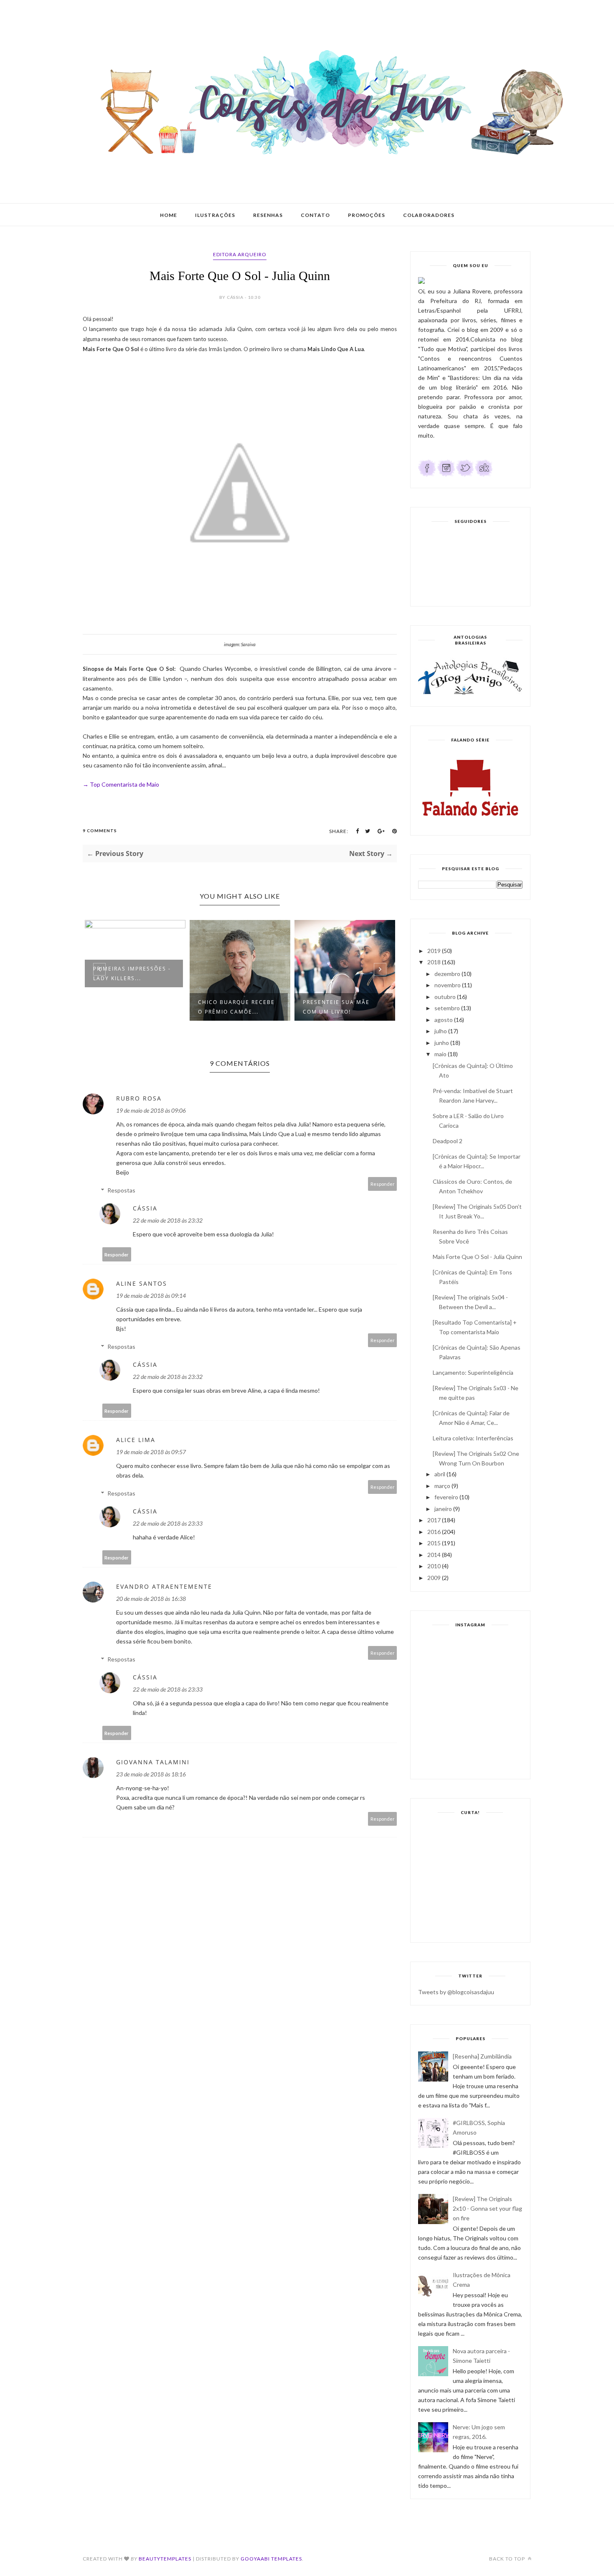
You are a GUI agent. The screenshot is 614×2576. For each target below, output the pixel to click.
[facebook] (427, 475)
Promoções (367, 215)
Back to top (508, 2559)
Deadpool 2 (448, 1141)
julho (441, 1031)
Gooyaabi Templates (271, 2559)
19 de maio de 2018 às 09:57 (151, 1452)
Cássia (145, 1208)
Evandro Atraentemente (164, 1586)
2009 (434, 1578)
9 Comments (100, 831)
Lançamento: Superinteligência (473, 1372)
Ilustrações (215, 215)
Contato (315, 215)
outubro (445, 997)
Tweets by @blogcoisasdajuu (456, 1992)
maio (440, 1054)
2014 (434, 1555)
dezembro (447, 974)
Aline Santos (142, 1283)
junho (442, 1043)
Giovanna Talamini (153, 1762)
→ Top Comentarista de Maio (121, 784)
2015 (434, 1543)
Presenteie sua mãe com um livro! (336, 1007)
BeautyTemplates (165, 2559)
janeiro (443, 1509)
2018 (434, 962)
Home (169, 215)
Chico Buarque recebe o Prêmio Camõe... (236, 1007)
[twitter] (465, 475)
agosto (444, 1020)
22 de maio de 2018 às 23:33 (168, 1523)
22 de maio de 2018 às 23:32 (168, 1220)
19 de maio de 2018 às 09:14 (151, 1296)
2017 (434, 1520)
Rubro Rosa (139, 1098)
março (442, 1486)
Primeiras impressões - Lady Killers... (132, 973)
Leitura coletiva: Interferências (473, 1438)
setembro (447, 1008)
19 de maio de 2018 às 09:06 (151, 1110)
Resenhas (268, 215)
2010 (434, 1566)
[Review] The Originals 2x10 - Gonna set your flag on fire (487, 2208)
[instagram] (446, 475)
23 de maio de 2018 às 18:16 (151, 1774)
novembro (448, 985)
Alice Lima (136, 1440)
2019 (434, 951)
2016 (434, 1532)
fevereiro (446, 1497)
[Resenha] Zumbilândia (482, 2056)
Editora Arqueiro (240, 254)
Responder (383, 1184)
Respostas (121, 1190)
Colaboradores (429, 215)
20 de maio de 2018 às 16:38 (151, 1599)
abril (440, 1474)
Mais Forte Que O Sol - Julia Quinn (477, 1257)
